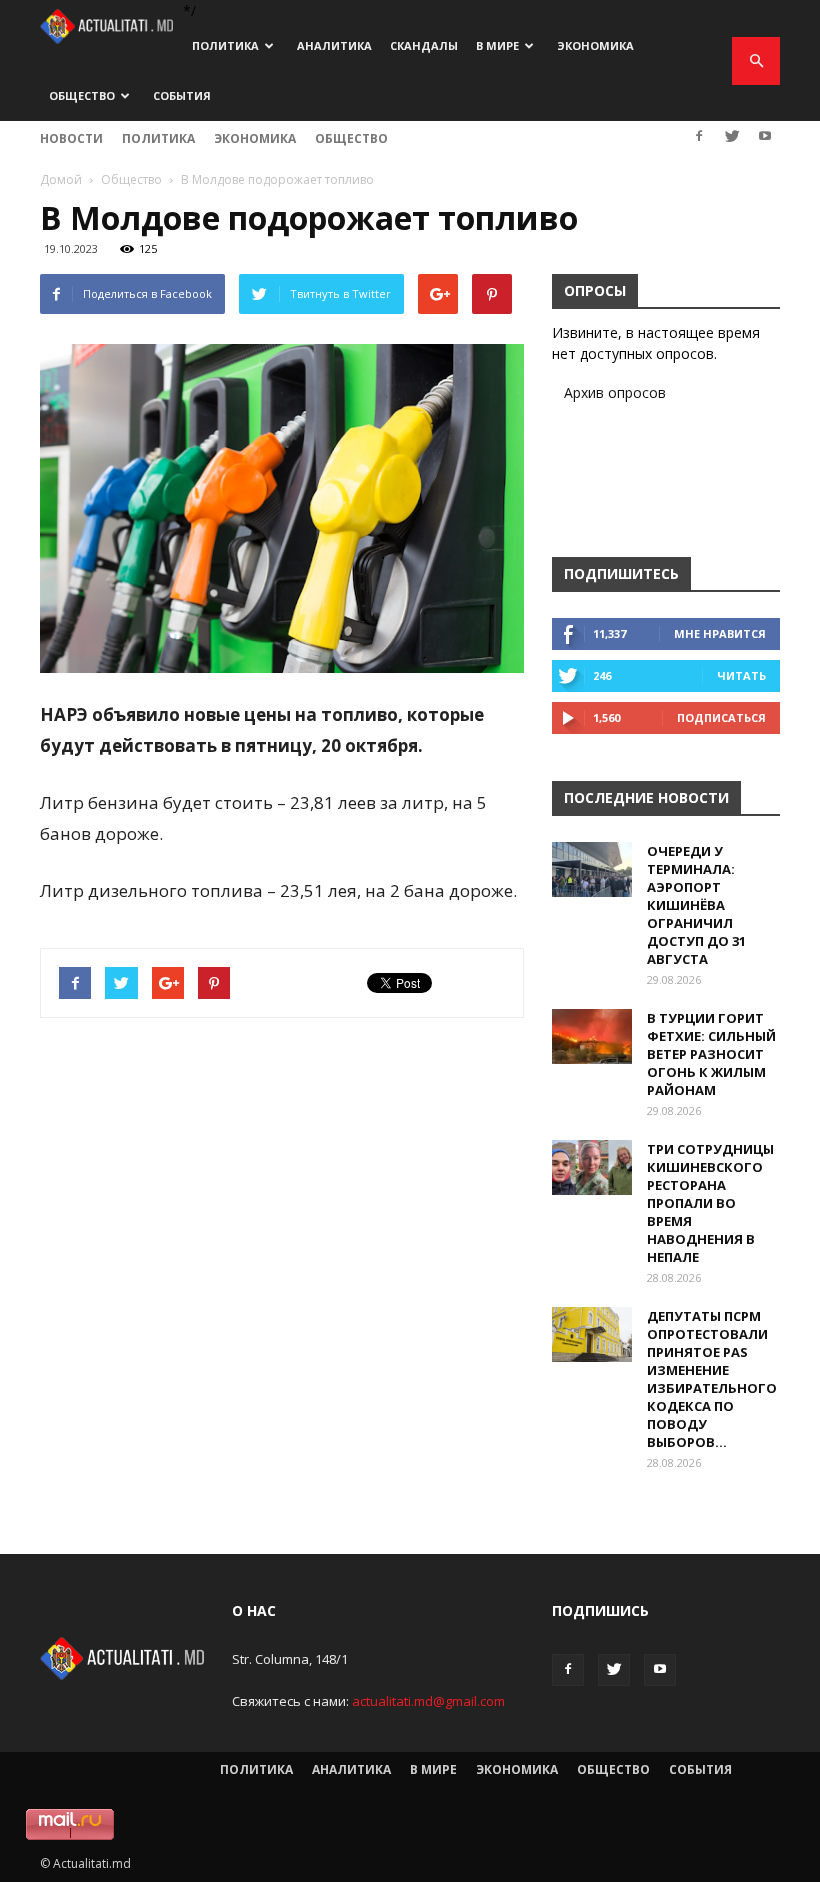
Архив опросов (615, 392)
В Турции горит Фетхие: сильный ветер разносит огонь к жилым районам (711, 1054)
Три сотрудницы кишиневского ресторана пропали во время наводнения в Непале (710, 1203)
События (182, 95)
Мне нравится (720, 633)
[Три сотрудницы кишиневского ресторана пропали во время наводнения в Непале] (592, 1167)
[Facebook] (699, 136)
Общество (82, 95)
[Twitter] (732, 136)
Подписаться (721, 717)
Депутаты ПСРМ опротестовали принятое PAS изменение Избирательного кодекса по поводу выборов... (712, 1379)
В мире (497, 45)
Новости (71, 138)
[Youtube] (765, 136)
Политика (225, 45)
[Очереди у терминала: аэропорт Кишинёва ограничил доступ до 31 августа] (592, 869)
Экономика (595, 45)
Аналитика (334, 45)
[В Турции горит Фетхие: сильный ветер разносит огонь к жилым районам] (592, 1036)
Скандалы (424, 45)
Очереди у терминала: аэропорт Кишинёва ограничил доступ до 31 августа (696, 905)
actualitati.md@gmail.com (428, 1701)
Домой (61, 179)
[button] (756, 61)
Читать (741, 675)
